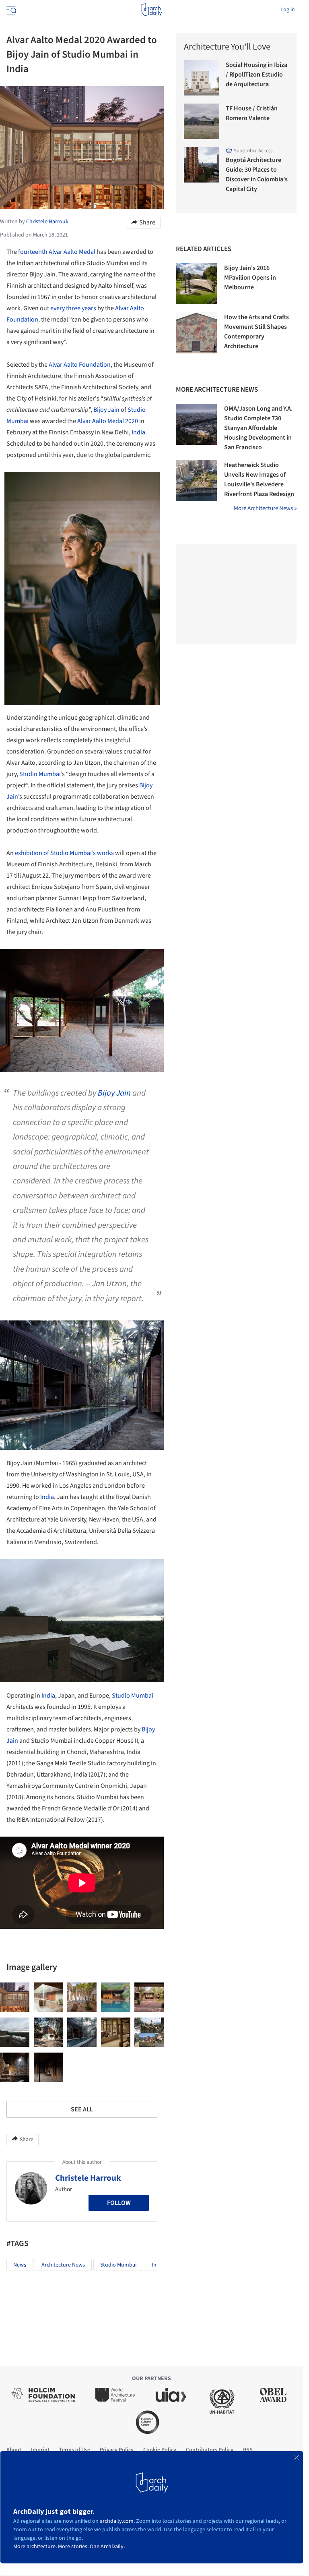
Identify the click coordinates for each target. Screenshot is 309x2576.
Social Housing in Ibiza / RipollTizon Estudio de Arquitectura (256, 75)
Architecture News (63, 2265)
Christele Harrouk (88, 2178)
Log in (288, 10)
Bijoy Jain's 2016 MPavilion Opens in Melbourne (250, 278)
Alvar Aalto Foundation (80, 365)
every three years (73, 308)
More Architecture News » (265, 508)
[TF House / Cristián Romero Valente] (202, 121)
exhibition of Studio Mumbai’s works (64, 853)
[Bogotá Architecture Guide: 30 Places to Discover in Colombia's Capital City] (202, 165)
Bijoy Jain (106, 410)
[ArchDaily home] (151, 10)
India (138, 432)
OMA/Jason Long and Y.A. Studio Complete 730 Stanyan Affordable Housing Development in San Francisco (258, 428)
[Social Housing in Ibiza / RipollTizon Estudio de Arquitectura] (202, 78)
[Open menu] (10, 10)
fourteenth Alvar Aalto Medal (57, 252)
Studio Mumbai (40, 774)
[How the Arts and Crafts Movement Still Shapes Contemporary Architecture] (196, 333)
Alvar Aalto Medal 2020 (108, 421)
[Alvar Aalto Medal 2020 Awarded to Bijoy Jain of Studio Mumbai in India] (15, 1997)
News (20, 2265)
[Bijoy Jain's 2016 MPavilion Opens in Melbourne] (196, 284)
